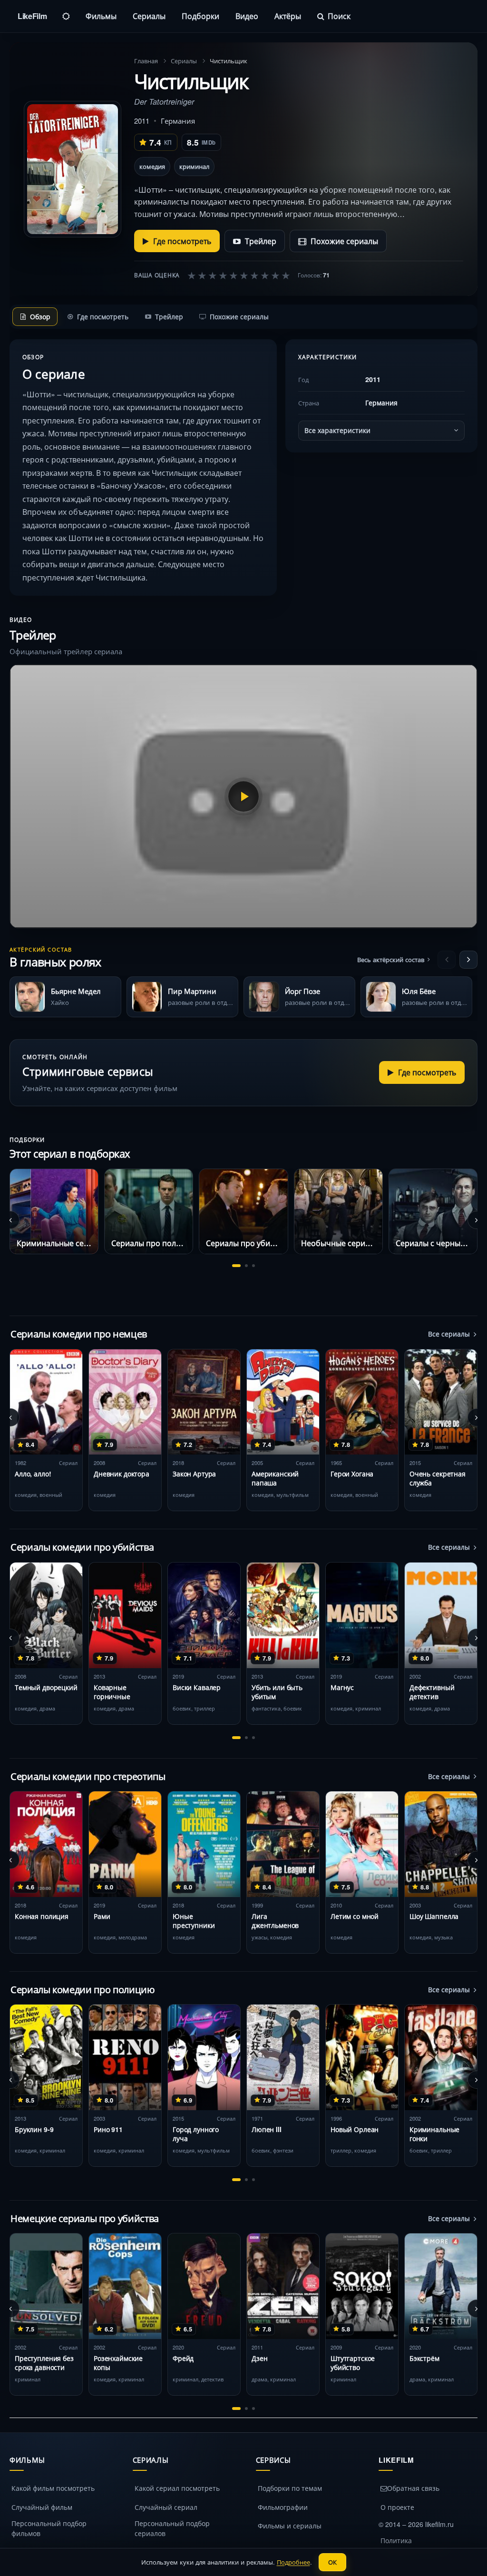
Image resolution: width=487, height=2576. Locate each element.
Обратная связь (413, 2488)
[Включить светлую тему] (66, 16)
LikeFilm (32, 16)
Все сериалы (449, 1334)
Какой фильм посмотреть (53, 2488)
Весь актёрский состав (391, 959)
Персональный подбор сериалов (172, 2528)
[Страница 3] (253, 1266)
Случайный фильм (42, 2507)
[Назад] (447, 960)
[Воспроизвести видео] (243, 796)
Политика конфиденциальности (416, 2545)
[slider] (239, 275)
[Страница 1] (236, 1266)
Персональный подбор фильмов (49, 2528)
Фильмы (101, 16)
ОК (332, 2562)
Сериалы (149, 16)
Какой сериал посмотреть (177, 2488)
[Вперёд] (468, 960)
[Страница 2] (246, 1266)
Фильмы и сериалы (290, 2526)
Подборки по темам (290, 2488)
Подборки (200, 16)
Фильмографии (283, 2507)
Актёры (288, 16)
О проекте (397, 2507)
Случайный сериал (166, 2507)
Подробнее (293, 2562)
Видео (247, 16)
